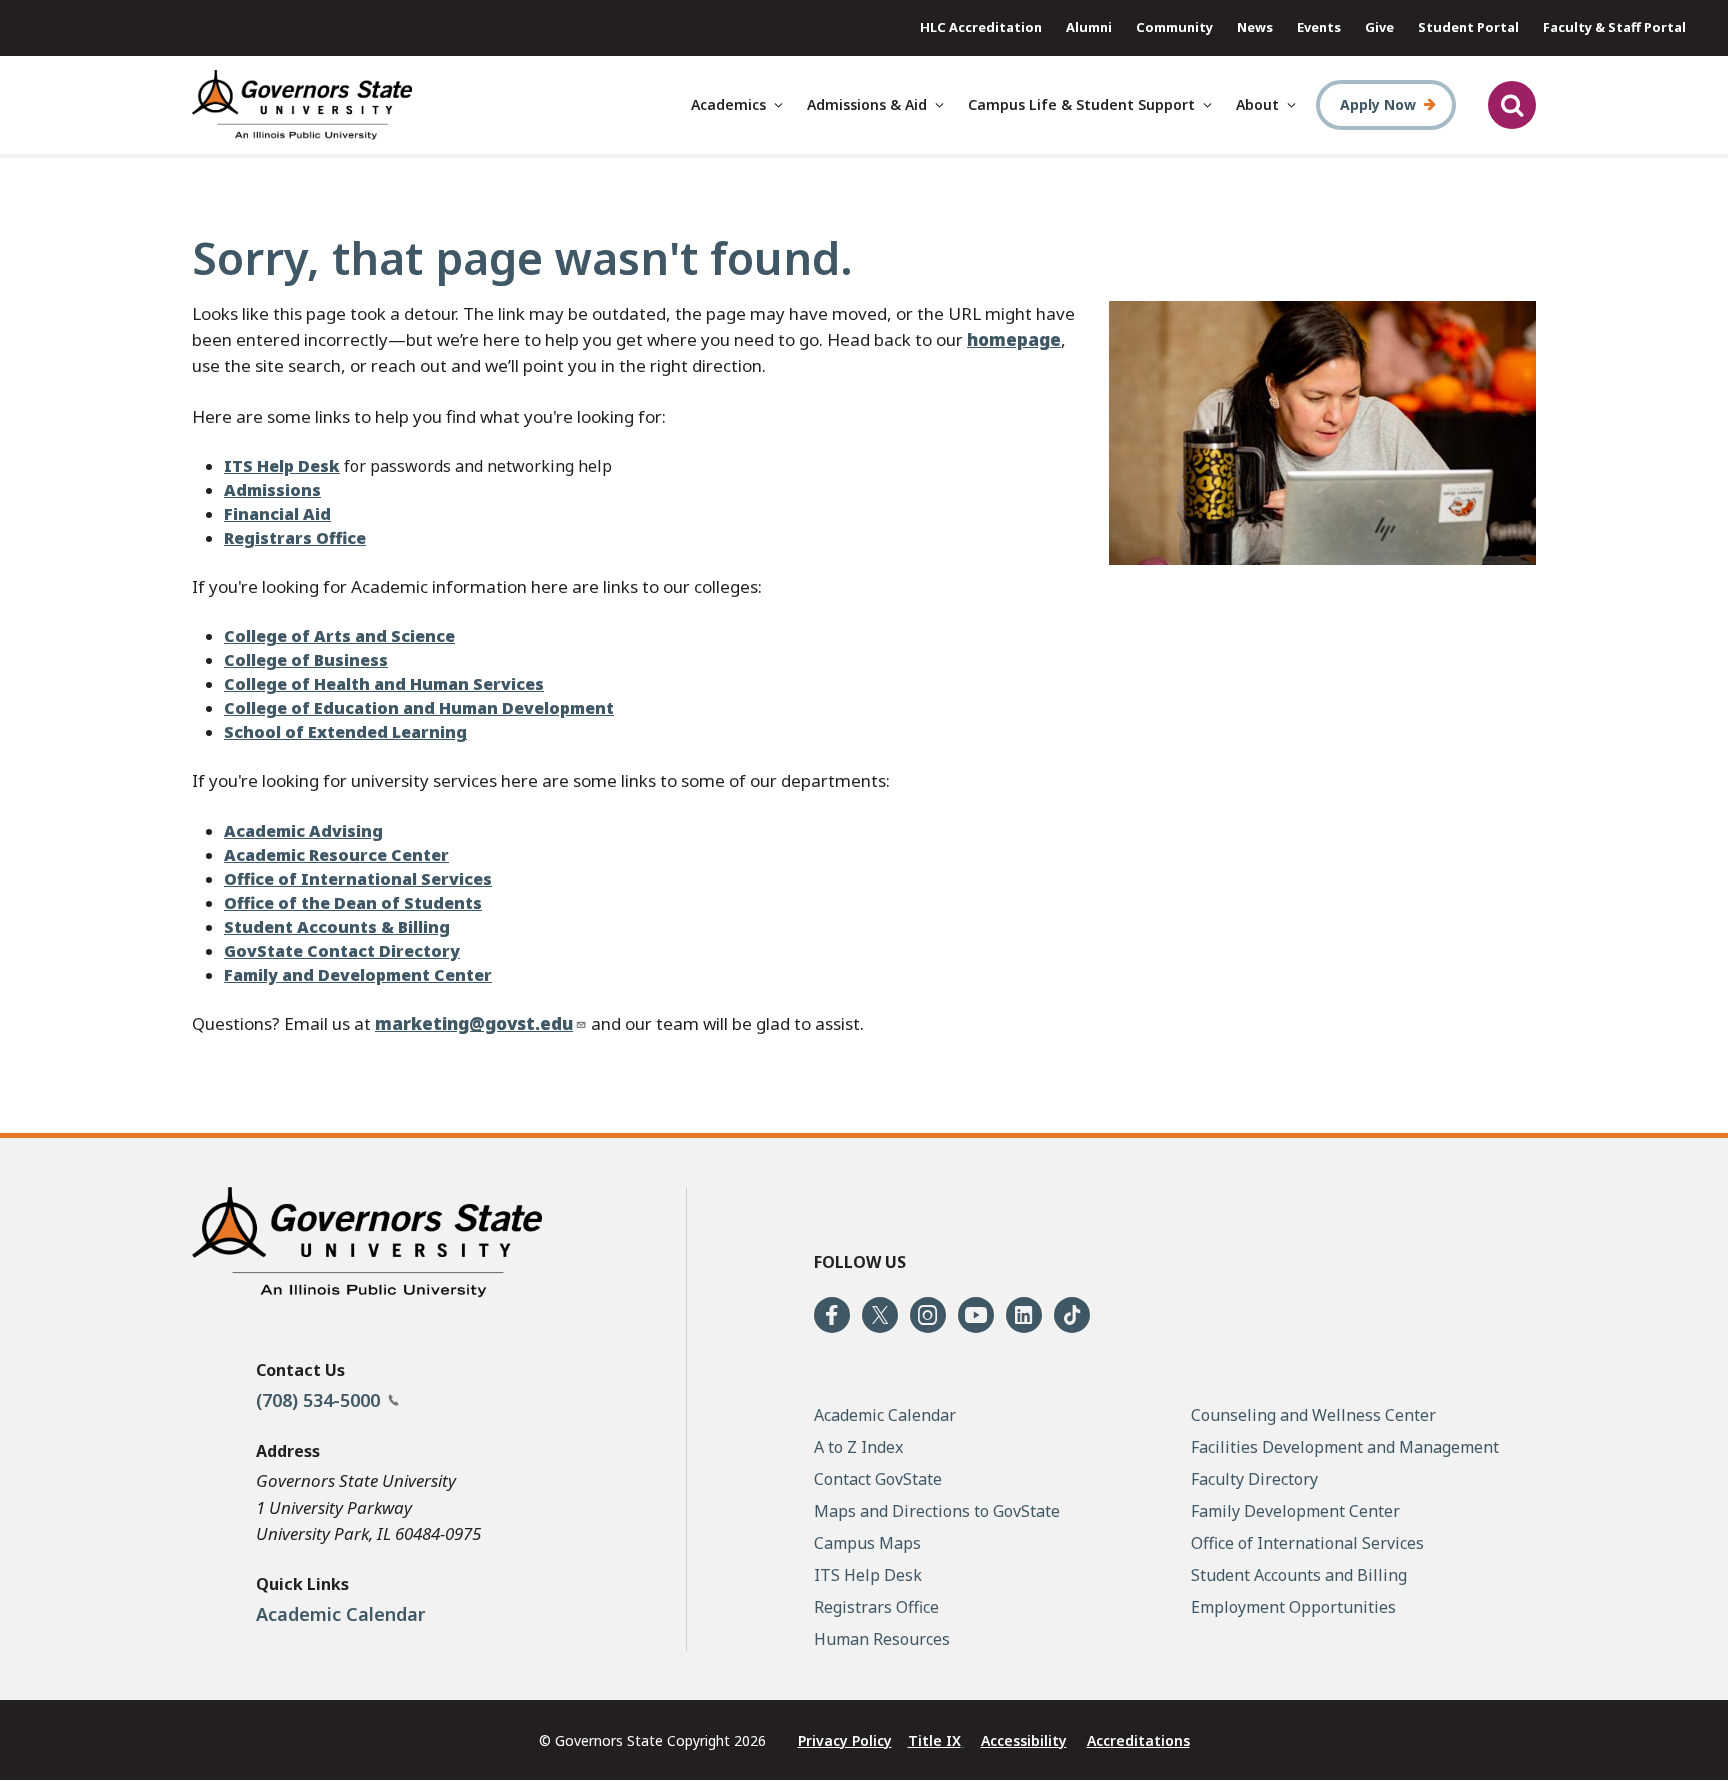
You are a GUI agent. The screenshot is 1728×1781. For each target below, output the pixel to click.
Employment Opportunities (1293, 1607)
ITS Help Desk (868, 1575)
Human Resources (882, 1639)
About (1257, 104)
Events (1319, 27)
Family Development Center (1295, 1511)
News (1255, 27)
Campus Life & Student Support (1081, 104)
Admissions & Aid (867, 104)
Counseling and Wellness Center (1313, 1415)
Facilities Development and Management (1345, 1447)
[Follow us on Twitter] (880, 1315)
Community (1174, 27)
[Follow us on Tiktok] (1072, 1315)
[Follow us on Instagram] (928, 1315)
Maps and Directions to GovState (937, 1511)
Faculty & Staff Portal (1614, 27)
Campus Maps (867, 1543)
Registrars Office (876, 1607)
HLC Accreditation (981, 27)
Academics (728, 104)
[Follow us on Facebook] (832, 1315)
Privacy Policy (845, 1740)
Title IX (934, 1740)
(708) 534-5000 (320, 1400)
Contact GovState (878, 1479)
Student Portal (1468, 27)
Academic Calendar (340, 1614)
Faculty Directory (1254, 1479)
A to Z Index (858, 1447)
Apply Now (1378, 104)
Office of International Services (1307, 1543)
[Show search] (1512, 105)
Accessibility (1024, 1740)
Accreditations (1138, 1740)
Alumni (1089, 27)
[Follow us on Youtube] (976, 1315)
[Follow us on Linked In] (1024, 1315)
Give (1379, 27)
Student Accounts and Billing (1299, 1575)
